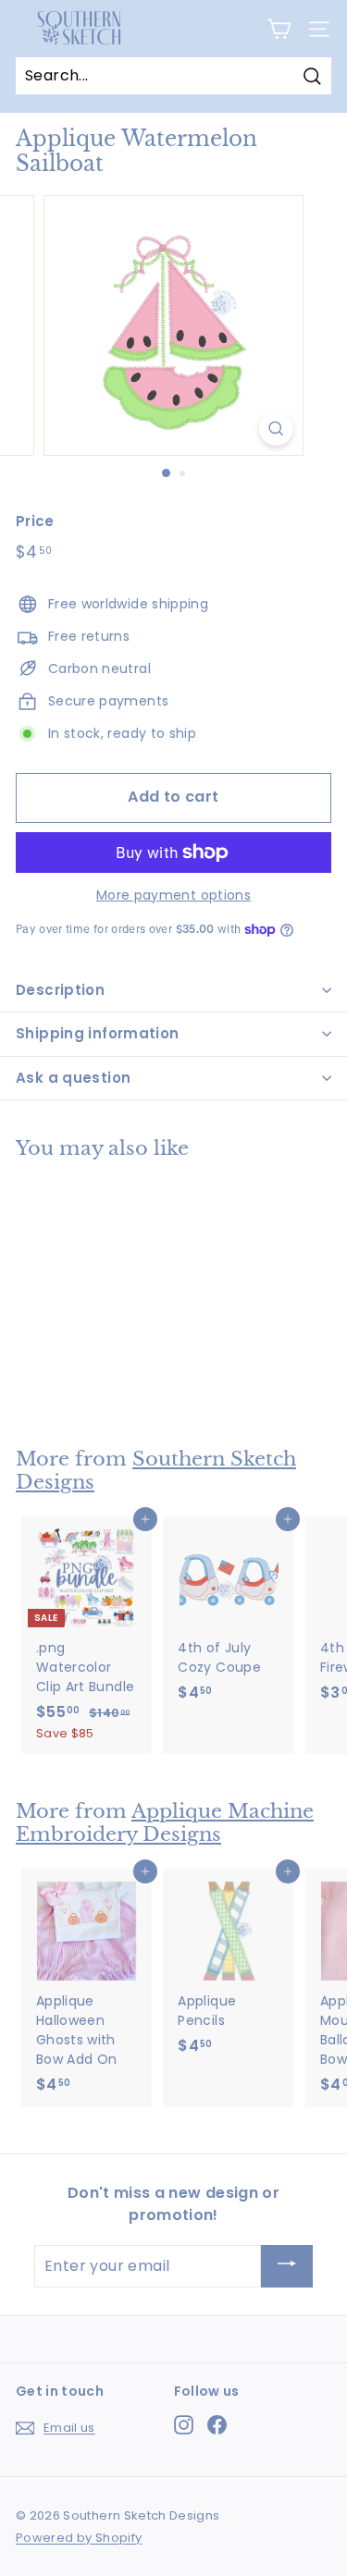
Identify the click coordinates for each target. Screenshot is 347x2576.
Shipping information (98, 1033)
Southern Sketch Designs (156, 1471)
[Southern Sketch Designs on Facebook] (217, 2425)
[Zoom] (276, 429)
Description (60, 990)
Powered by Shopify (79, 2538)
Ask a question (73, 1078)
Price (35, 521)
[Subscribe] (287, 2267)
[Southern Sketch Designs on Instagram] (184, 2425)
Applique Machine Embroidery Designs (165, 1823)
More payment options (173, 895)
